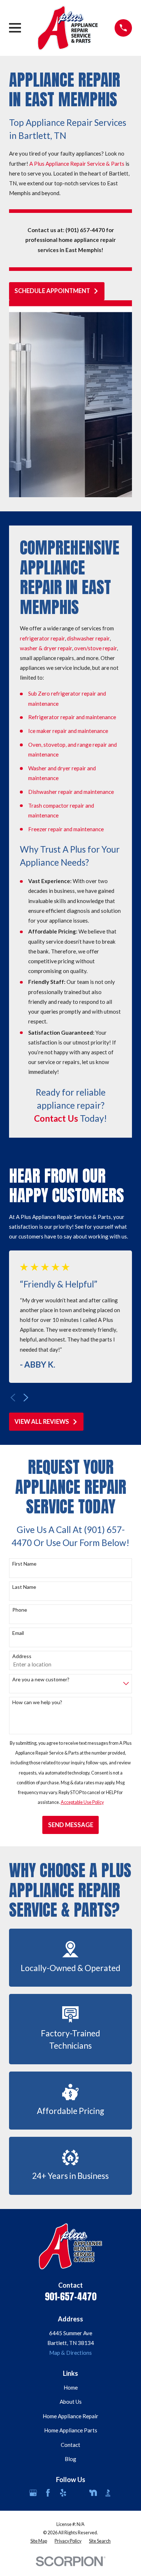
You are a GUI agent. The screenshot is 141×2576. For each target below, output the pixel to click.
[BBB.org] (108, 2493)
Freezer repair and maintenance (66, 829)
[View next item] (26, 1398)
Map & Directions (70, 2353)
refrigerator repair (42, 638)
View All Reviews (42, 1422)
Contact (70, 2445)
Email (18, 1633)
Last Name (24, 1587)
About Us (71, 2402)
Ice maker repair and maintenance (68, 731)
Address (22, 1656)
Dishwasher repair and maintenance (71, 792)
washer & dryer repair (46, 648)
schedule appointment (52, 291)
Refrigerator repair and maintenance (72, 717)
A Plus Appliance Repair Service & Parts (77, 164)
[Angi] (78, 2493)
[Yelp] (63, 2493)
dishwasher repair (88, 638)
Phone (20, 1610)
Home (71, 2387)
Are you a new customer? (41, 1679)
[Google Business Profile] (33, 2493)
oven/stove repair (95, 648)
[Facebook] (48, 2493)
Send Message (71, 1825)
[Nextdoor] (93, 2493)
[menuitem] (39, 2541)
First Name (24, 1564)
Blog (70, 2459)
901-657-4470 (71, 2296)
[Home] (68, 28)
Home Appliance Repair (70, 2416)
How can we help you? (37, 1702)
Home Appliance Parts (71, 2430)
